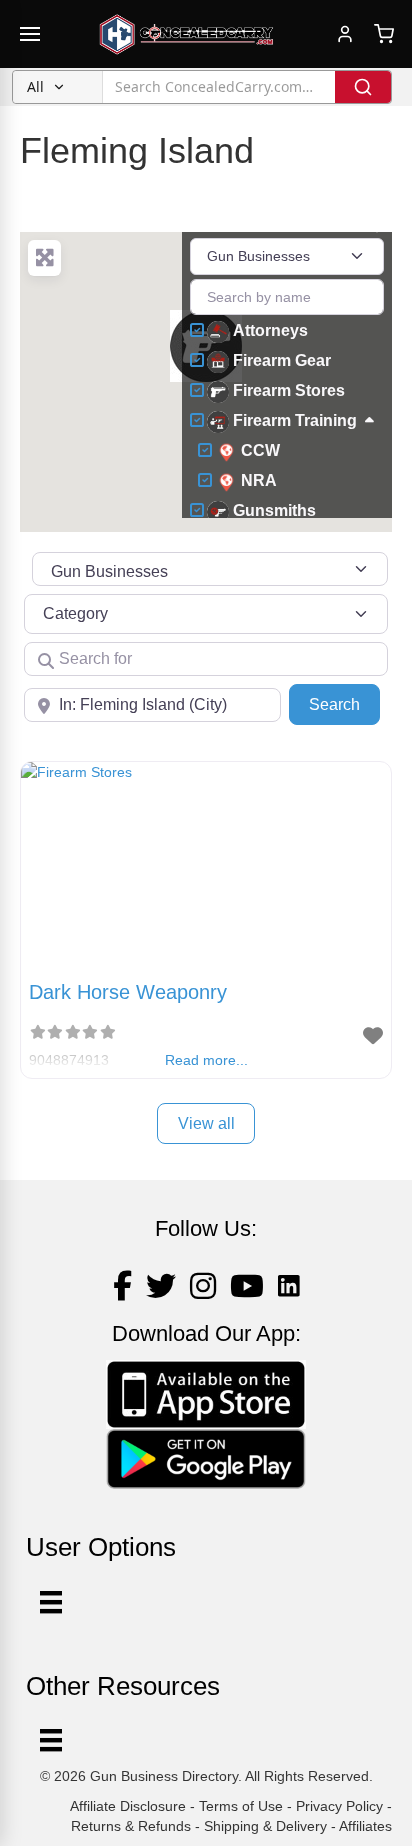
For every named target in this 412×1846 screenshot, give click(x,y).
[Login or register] (345, 34)
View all (206, 1123)
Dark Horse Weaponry (128, 992)
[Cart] (384, 34)
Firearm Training (295, 420)
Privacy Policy (339, 1806)
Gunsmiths (274, 510)
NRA (259, 480)
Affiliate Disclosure (128, 1806)
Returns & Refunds (131, 1826)
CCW (260, 450)
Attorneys (270, 330)
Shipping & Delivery (265, 1826)
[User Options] (51, 1602)
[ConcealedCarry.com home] (187, 34)
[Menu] (51, 1740)
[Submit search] (363, 87)
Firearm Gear (282, 360)
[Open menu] (30, 34)
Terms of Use (241, 1806)
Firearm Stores (289, 390)
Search (344, 704)
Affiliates (365, 1826)
